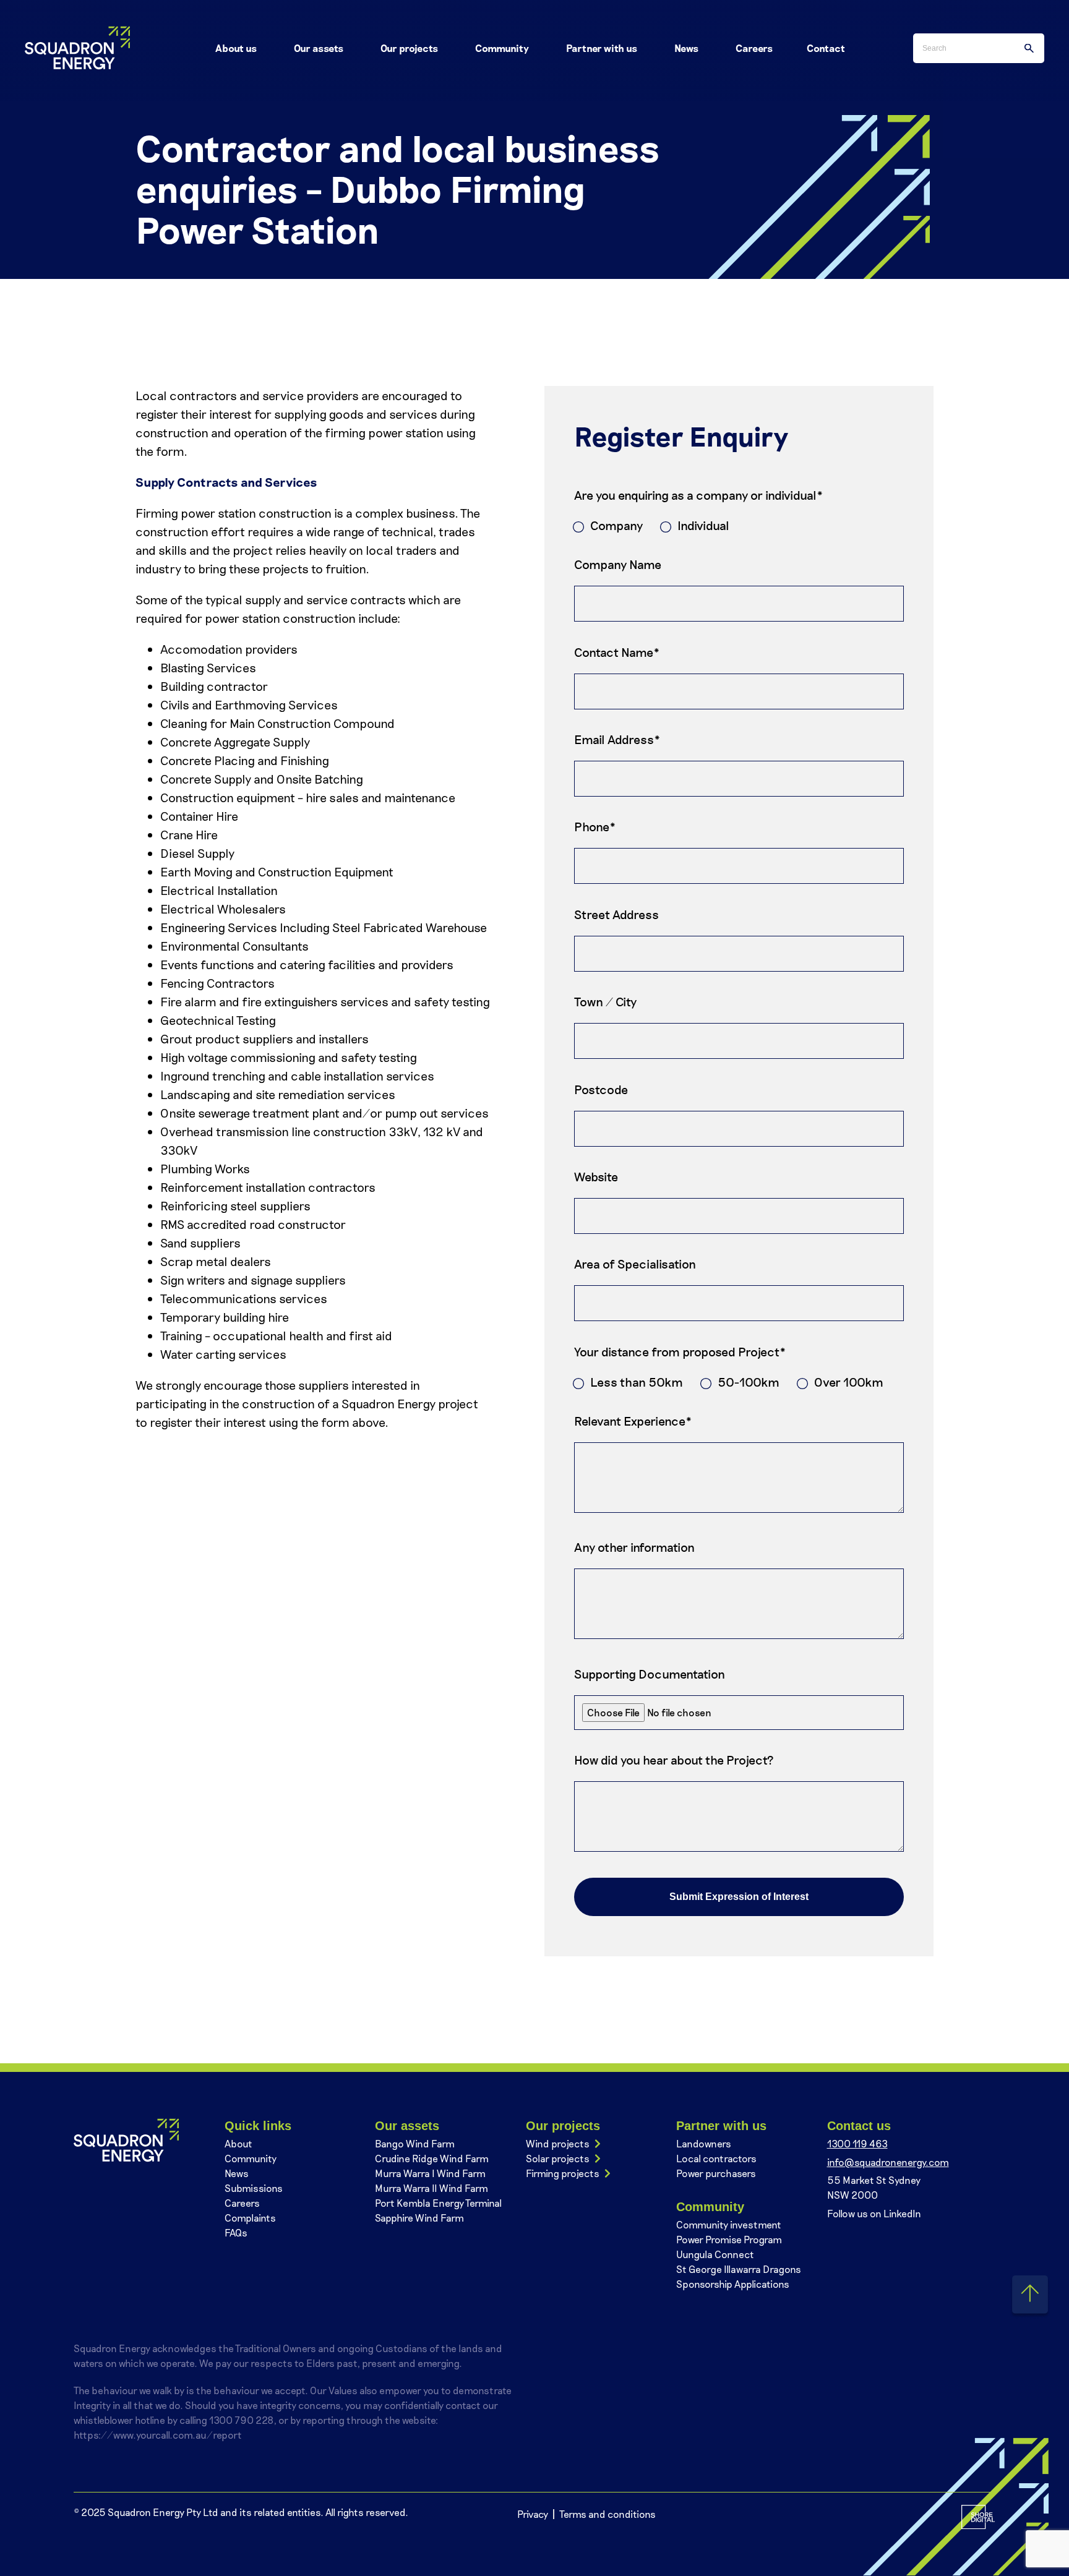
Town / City (605, 1001)
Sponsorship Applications (733, 2284)
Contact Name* (617, 652)
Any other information (634, 1547)
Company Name (618, 564)
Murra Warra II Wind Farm (431, 2188)
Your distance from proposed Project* (680, 1351)
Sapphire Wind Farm (419, 2218)
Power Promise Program (729, 2239)
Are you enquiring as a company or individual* (699, 495)
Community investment (729, 2224)
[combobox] (979, 48)
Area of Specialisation (635, 1264)
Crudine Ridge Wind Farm (432, 2158)
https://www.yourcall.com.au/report (158, 2435)
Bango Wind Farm (415, 2143)
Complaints (250, 2218)
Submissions (254, 2188)
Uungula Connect (715, 2254)
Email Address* (617, 739)
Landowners (704, 2143)
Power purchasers (716, 2173)
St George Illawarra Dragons (739, 2269)
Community (251, 2158)
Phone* (595, 826)
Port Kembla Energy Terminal (438, 2203)
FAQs (236, 2232)
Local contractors (716, 2158)
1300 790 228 (241, 2420)
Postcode (601, 1089)
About (238, 2143)
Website (596, 1176)
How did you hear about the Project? (674, 1760)
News (237, 2173)
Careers (242, 2203)
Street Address (616, 914)
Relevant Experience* (633, 1421)
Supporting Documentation (650, 1674)
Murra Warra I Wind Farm (430, 2173)
